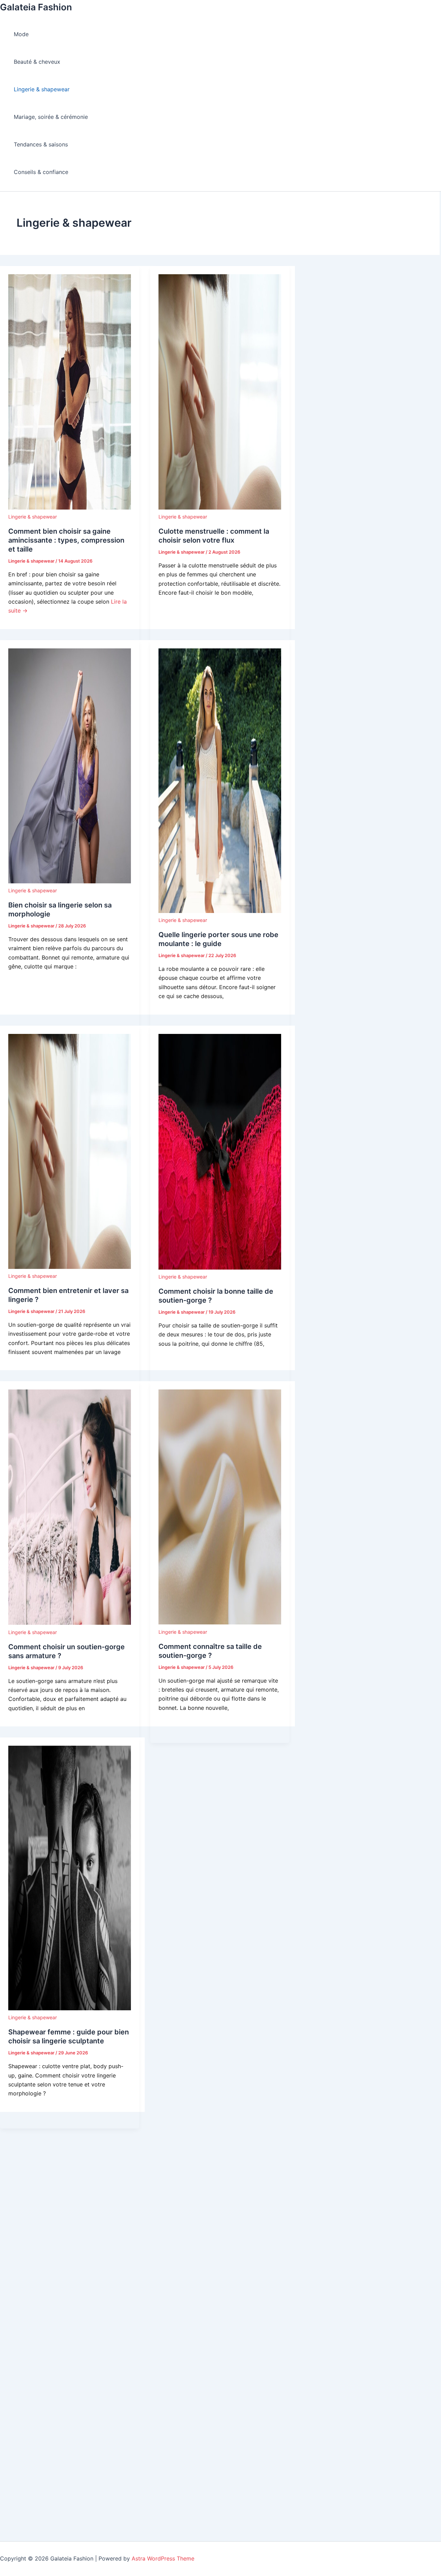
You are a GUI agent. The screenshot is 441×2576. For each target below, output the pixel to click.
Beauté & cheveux (37, 62)
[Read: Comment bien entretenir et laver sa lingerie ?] (70, 1267)
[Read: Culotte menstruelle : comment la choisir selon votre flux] (220, 507)
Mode (21, 34)
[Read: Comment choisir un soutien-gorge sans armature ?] (70, 1623)
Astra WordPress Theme (163, 2558)
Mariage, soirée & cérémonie (51, 117)
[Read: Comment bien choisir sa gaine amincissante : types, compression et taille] (70, 507)
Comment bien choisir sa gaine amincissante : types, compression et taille (66, 540)
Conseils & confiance (41, 172)
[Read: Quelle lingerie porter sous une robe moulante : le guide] (220, 911)
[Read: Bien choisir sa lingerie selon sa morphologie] (70, 881)
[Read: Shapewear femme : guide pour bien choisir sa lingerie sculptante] (70, 2008)
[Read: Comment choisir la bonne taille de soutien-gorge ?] (220, 1268)
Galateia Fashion (36, 7)
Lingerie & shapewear (42, 89)
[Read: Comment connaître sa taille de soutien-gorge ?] (220, 1622)
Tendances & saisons (41, 144)
